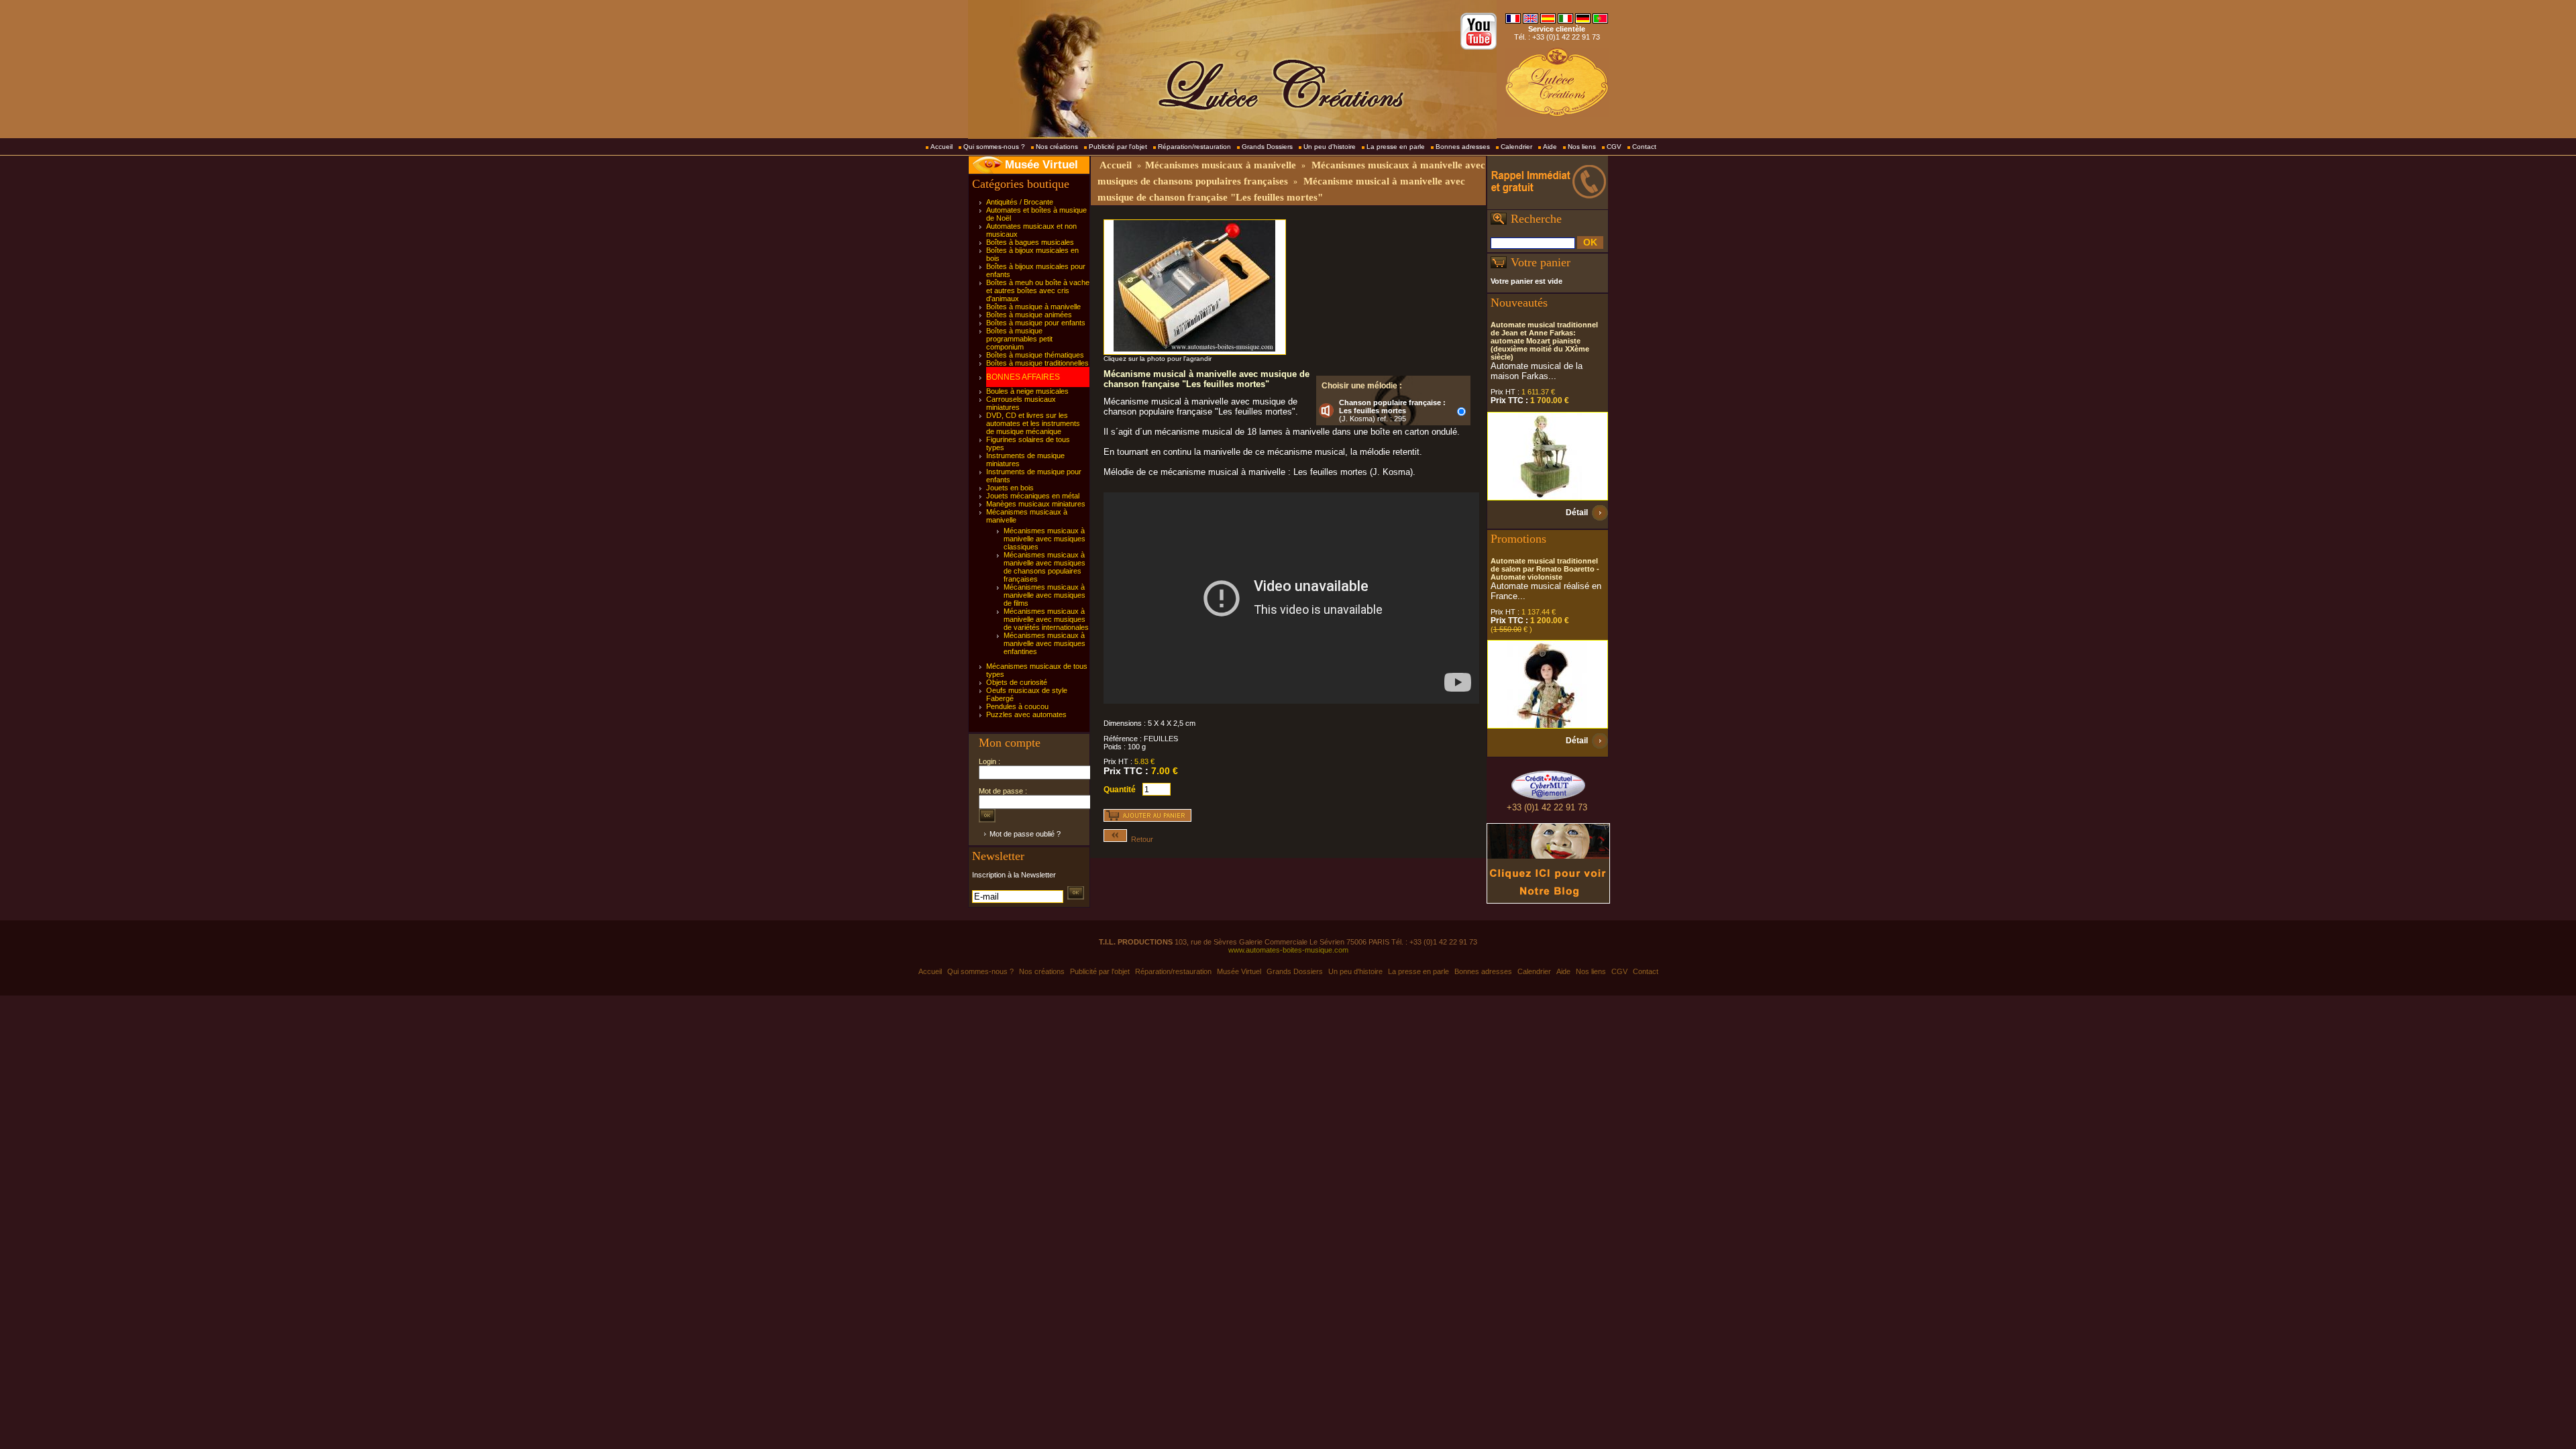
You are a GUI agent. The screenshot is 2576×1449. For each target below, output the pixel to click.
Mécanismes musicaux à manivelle (1221, 165)
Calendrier (1516, 147)
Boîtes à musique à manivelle (1033, 307)
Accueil (942, 147)
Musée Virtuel (1041, 165)
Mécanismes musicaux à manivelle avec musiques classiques (1044, 539)
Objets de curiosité (1017, 682)
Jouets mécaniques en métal (1033, 496)
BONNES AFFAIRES (1023, 377)
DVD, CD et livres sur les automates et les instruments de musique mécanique (1033, 423)
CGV (1614, 147)
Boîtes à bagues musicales (1030, 242)
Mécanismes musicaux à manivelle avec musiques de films (1044, 595)
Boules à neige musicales (1027, 391)
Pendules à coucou (1017, 706)
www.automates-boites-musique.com (1288, 950)
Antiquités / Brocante (1020, 202)
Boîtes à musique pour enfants (1036, 323)
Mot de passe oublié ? (1025, 834)
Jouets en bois (1010, 488)
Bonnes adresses (1463, 147)
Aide (1550, 147)
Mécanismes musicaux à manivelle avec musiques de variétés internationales (1046, 619)
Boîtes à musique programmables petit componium (1019, 339)
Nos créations (1057, 147)
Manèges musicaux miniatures (1036, 504)
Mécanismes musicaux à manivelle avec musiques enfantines (1044, 643)
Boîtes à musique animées (1029, 315)
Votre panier (1541, 262)
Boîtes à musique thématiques (1035, 355)
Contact (1644, 147)
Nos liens (1582, 147)
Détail (1577, 513)
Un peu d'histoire (1330, 147)
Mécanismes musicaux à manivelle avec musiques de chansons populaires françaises (1044, 567)
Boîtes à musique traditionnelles (1037, 363)
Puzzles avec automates (1026, 714)
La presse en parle (1396, 147)
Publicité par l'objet (1118, 147)
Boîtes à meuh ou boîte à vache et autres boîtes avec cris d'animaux (1038, 290)
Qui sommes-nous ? (994, 147)
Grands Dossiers (1267, 147)
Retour (1140, 839)
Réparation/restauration (1194, 147)
